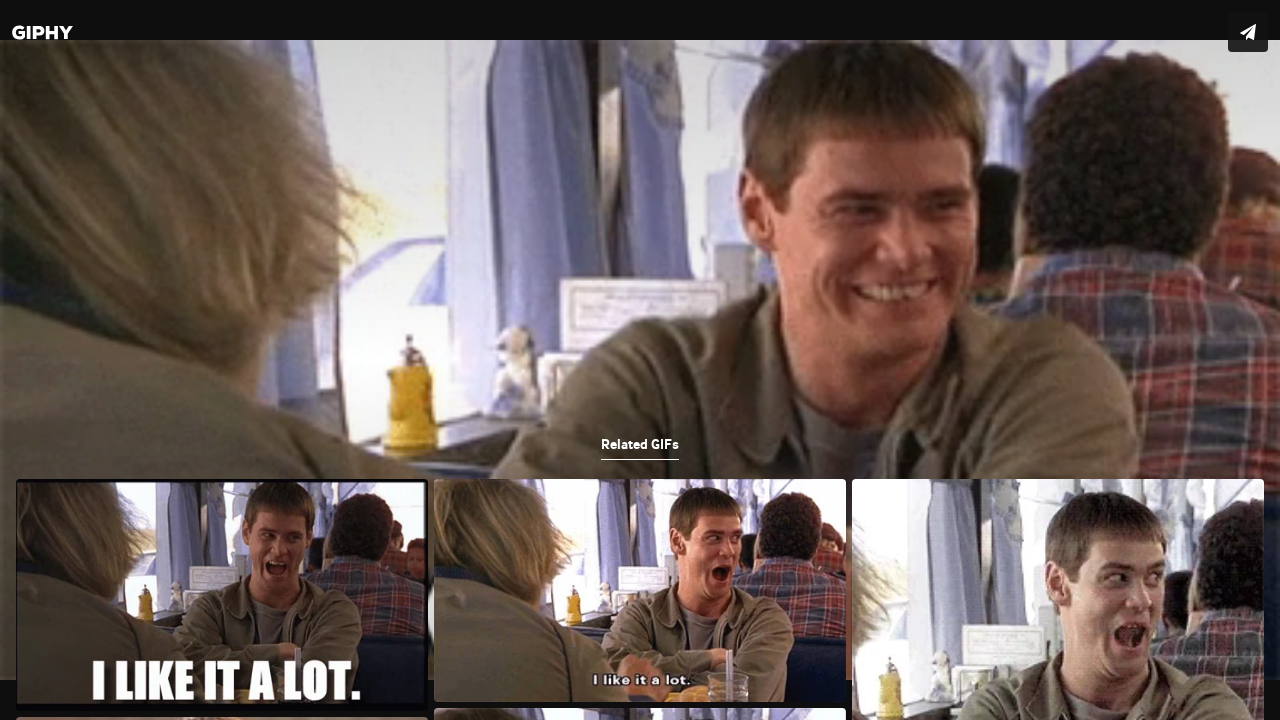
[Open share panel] (1248, 32)
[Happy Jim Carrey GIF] (640, 360)
